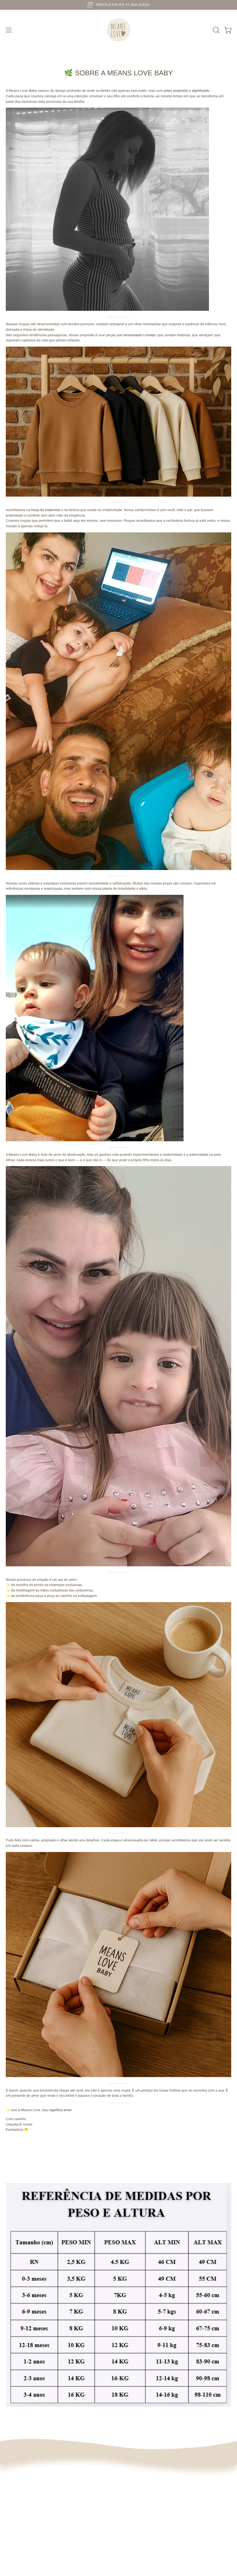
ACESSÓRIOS (17, 2503)
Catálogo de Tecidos (140, 2532)
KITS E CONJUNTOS (22, 2510)
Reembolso (133, 2503)
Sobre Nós (133, 2475)
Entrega (130, 2489)
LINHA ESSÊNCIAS (21, 2482)
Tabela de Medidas (139, 2525)
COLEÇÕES (15, 2489)
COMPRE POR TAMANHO (27, 2496)
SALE (10, 2475)
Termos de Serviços (140, 2510)
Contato (130, 2539)
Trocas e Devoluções (141, 2482)
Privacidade (134, 2496)
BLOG (11, 2518)
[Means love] (118, 30)
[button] (216, 30)
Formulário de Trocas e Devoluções (152, 2518)
